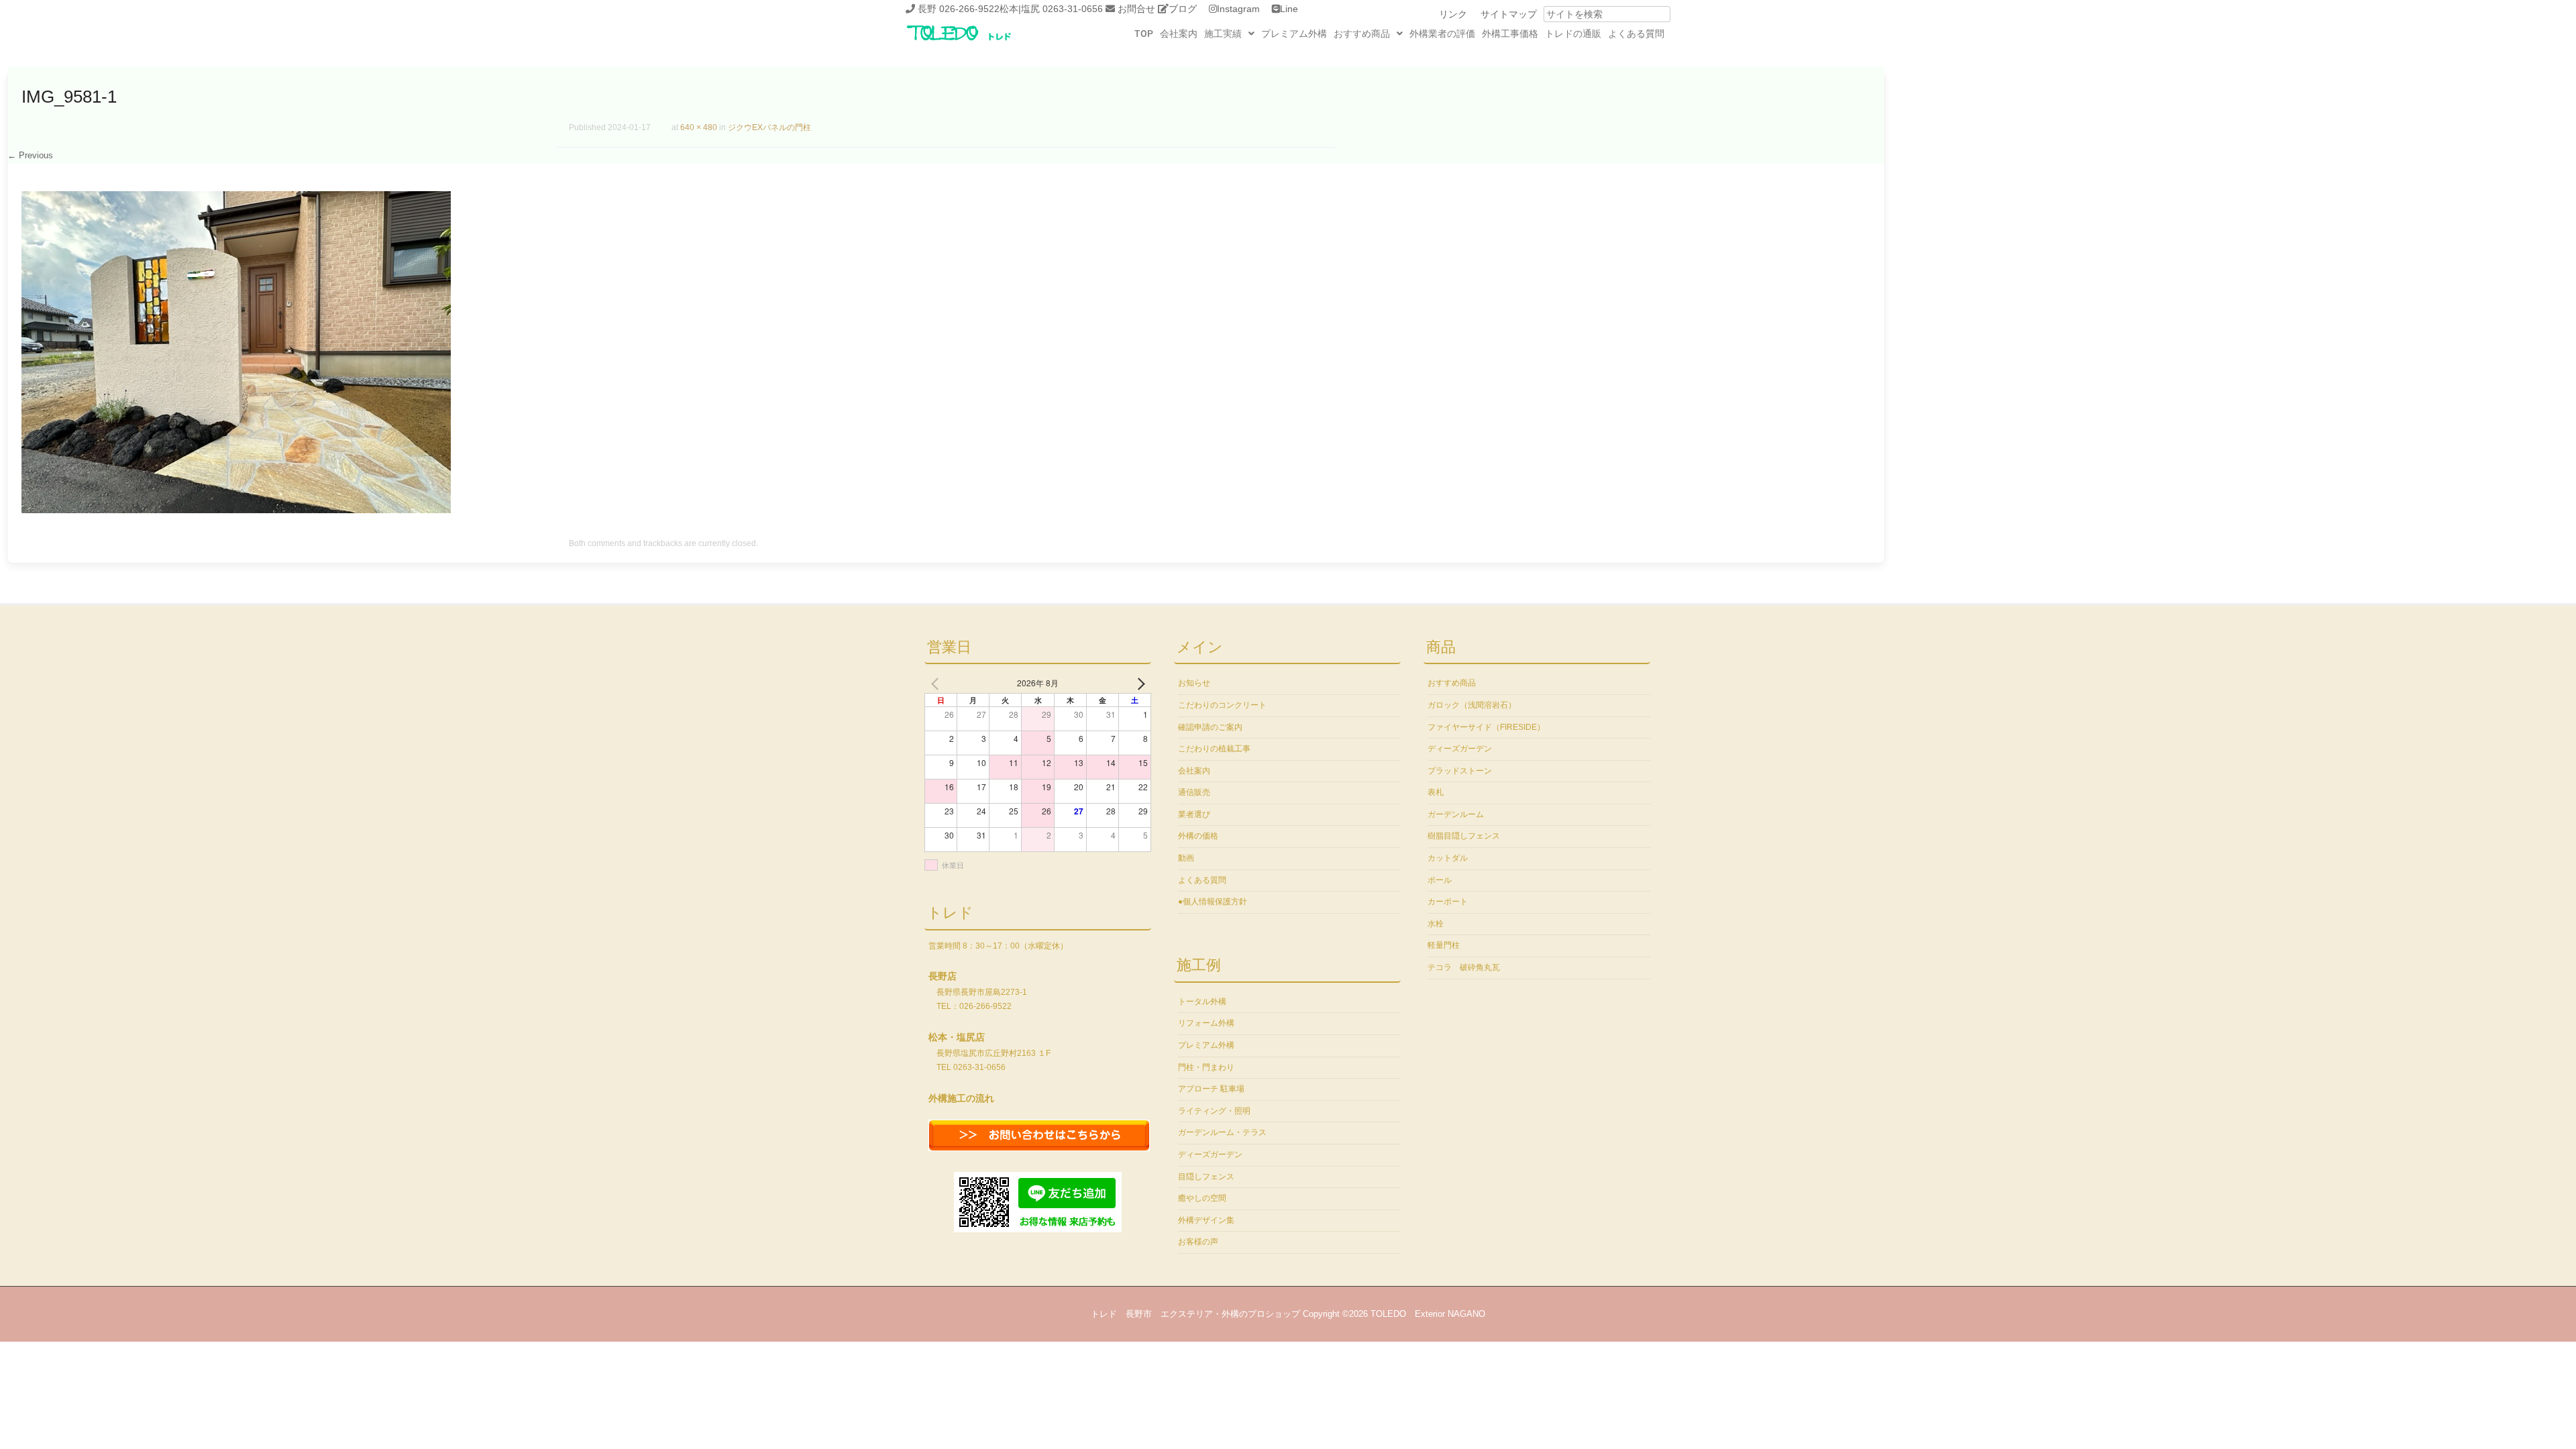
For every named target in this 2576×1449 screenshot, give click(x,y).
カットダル (1448, 858)
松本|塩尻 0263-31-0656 (1051, 9)
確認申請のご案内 (1210, 727)
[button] (1229, 34)
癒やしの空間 (1202, 1198)
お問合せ (1136, 9)
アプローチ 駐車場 (1211, 1089)
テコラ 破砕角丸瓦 (1464, 967)
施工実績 (1223, 34)
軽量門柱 (1444, 945)
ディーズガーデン (1210, 1155)
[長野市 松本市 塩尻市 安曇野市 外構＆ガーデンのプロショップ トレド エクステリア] (976, 42)
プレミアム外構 (1294, 34)
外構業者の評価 (1442, 34)
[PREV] (937, 683)
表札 (1436, 792)
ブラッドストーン (1460, 771)
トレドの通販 (1573, 34)
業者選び (1194, 814)
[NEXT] (1138, 683)
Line (1289, 9)
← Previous (30, 155)
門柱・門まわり (1206, 1067)
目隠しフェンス (1206, 1177)
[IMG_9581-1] (236, 510)
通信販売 (1194, 792)
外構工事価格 (1510, 34)
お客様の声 (1198, 1242)
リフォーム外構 (1206, 1023)
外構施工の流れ (961, 1098)
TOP (1144, 34)
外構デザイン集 (1206, 1220)
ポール (1440, 880)
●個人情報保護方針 (1213, 902)
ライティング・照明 (1214, 1111)
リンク (1453, 14)
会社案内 (1179, 34)
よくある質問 (1636, 34)
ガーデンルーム (1456, 814)
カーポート (1448, 902)
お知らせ (1194, 683)
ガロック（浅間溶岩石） (1472, 705)
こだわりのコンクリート (1222, 705)
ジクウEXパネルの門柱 (769, 127)
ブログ (1183, 9)
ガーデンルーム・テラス (1222, 1132)
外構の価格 (1198, 836)
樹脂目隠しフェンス (1464, 836)
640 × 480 (699, 127)
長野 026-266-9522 (959, 9)
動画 (1186, 858)
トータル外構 (1202, 1002)
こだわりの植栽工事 (1214, 749)
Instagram (1238, 9)
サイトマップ (1509, 14)
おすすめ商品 (1362, 34)
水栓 (1436, 924)
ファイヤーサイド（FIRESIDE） (1486, 727)
